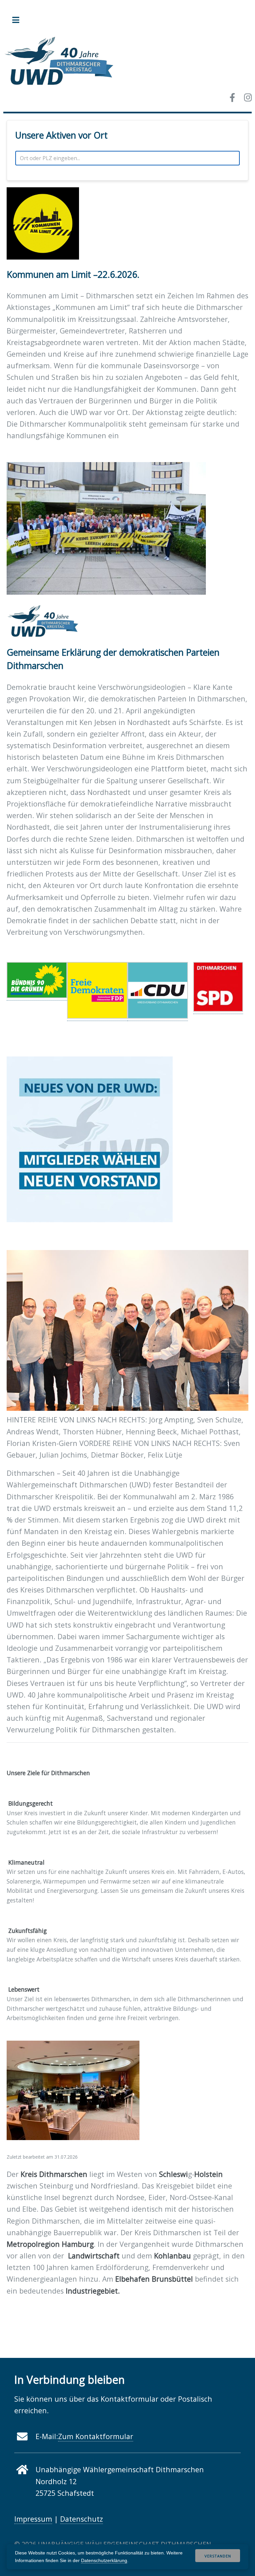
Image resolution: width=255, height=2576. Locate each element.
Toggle (19, 20)
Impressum (33, 2519)
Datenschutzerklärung (104, 2560)
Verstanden (218, 2556)
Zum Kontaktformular (96, 2436)
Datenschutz (82, 2519)
